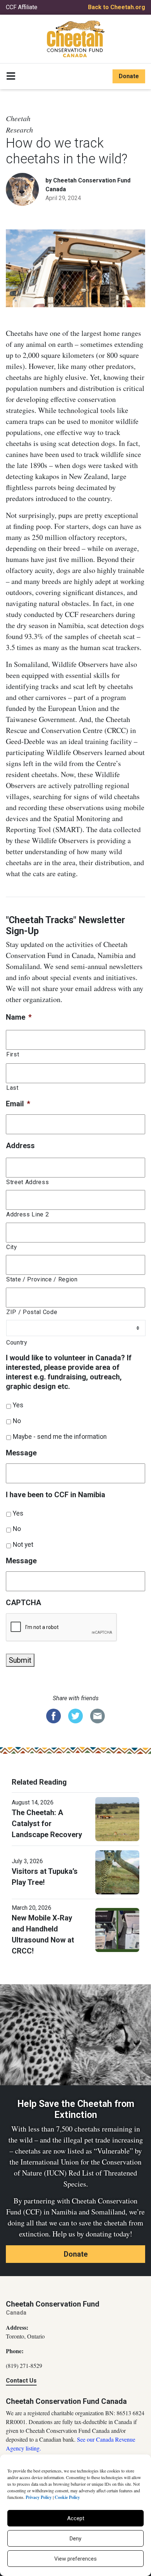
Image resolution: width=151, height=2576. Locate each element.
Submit (20, 1660)
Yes (18, 1405)
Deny (75, 2539)
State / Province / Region (42, 1279)
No (17, 1421)
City (12, 1247)
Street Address (27, 1182)
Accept (76, 2518)
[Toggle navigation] (11, 76)
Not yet (23, 1545)
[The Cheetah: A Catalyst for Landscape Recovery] (117, 1819)
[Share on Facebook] (54, 1716)
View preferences (75, 2559)
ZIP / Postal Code (32, 1312)
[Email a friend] (97, 1716)
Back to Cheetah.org (117, 7)
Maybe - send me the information (60, 1437)
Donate (129, 76)
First (13, 1054)
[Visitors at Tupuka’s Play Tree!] (117, 1872)
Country (17, 1343)
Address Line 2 (27, 1214)
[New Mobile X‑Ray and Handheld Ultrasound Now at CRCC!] (117, 1930)
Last (12, 1088)
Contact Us (21, 2381)
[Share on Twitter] (75, 1716)
